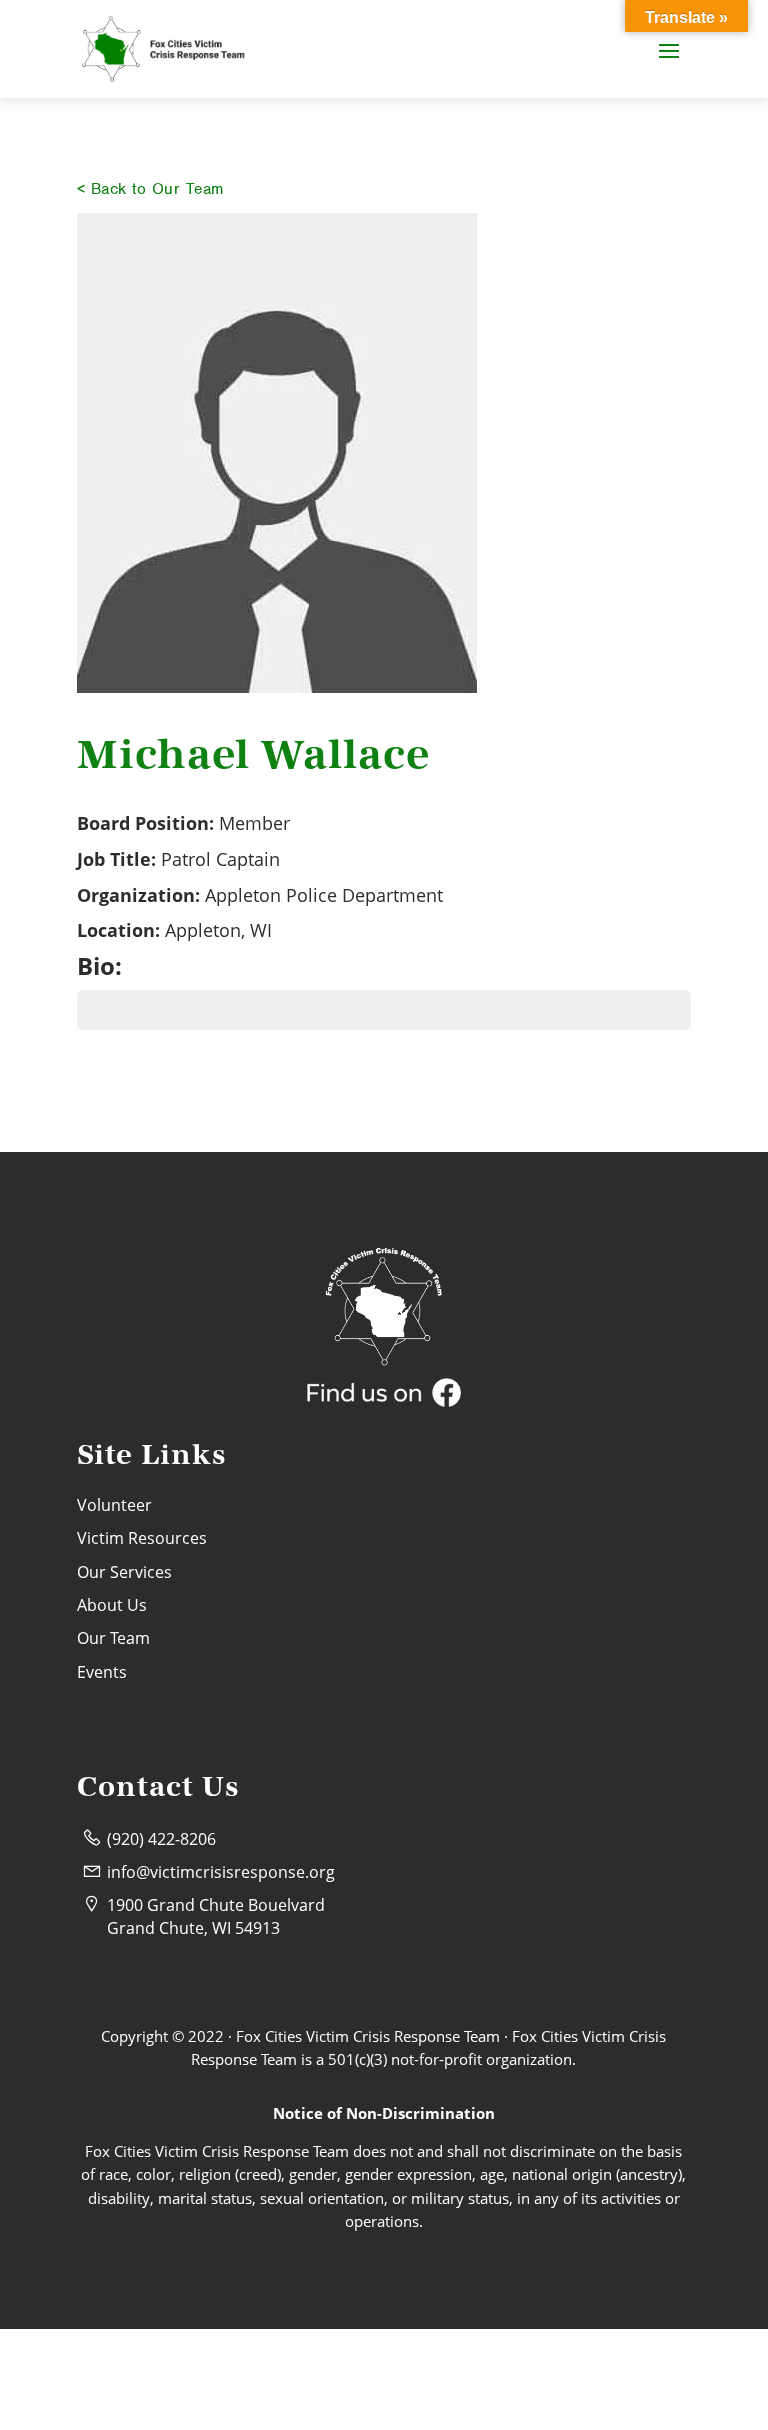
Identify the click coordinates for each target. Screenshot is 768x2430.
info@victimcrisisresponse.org (221, 1872)
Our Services (124, 1572)
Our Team (113, 1638)
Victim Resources (142, 1538)
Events (102, 1672)
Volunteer (114, 1505)
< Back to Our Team (150, 189)
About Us (112, 1605)
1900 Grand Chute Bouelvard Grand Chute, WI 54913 (216, 1916)
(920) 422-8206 (161, 1839)
